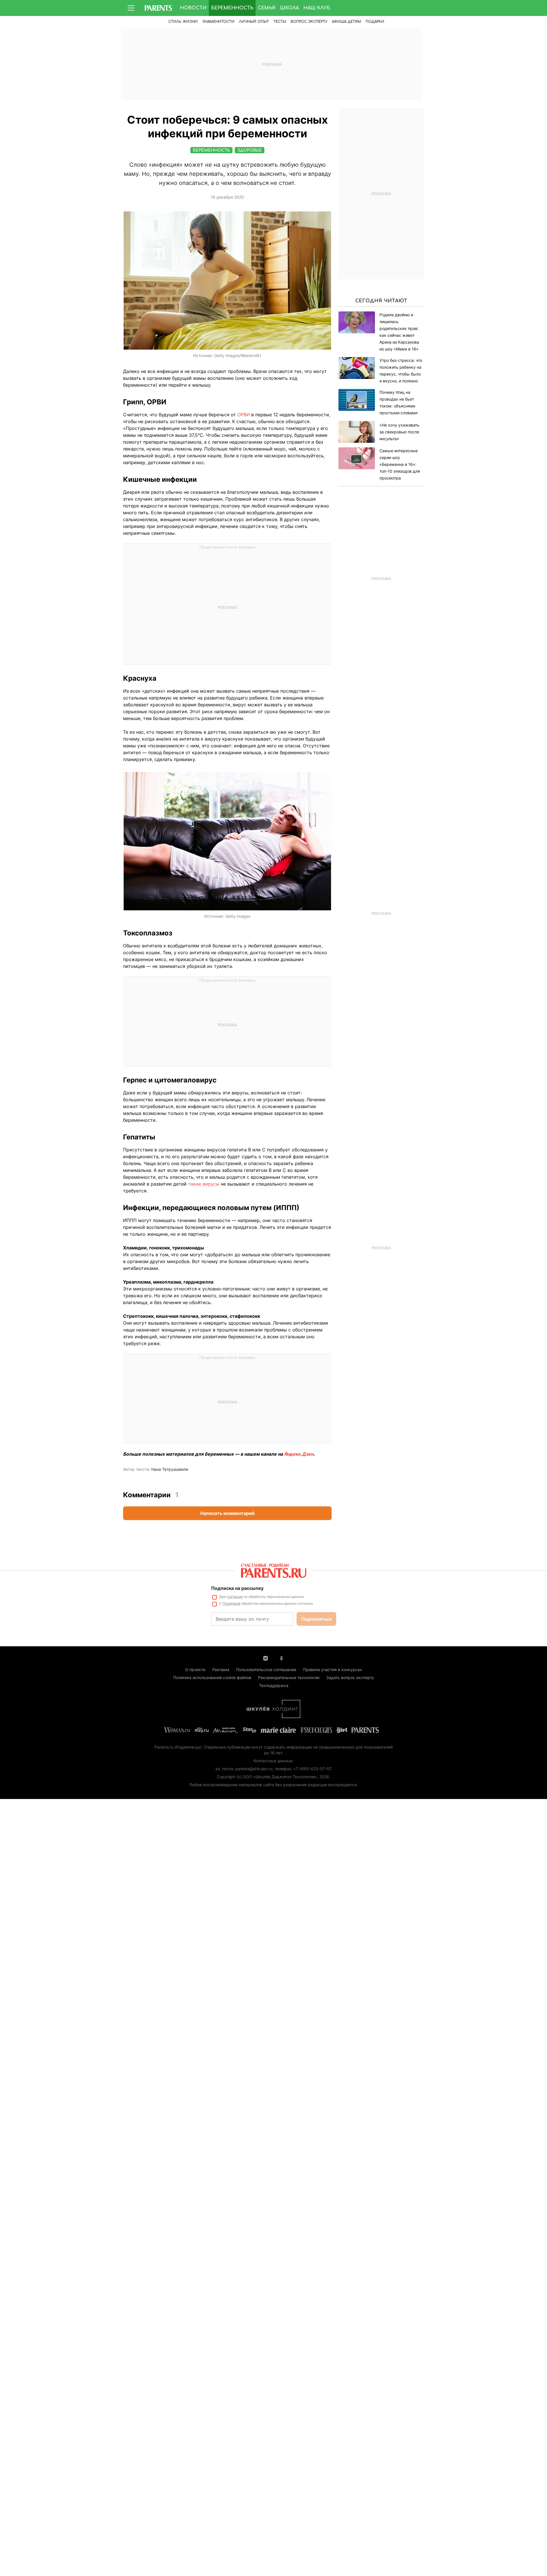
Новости (193, 8)
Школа (289, 8)
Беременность (232, 8)
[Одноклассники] (281, 1658)
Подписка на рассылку (237, 1588)
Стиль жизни (183, 22)
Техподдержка (274, 1685)
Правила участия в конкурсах (333, 1670)
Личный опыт (254, 22)
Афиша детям (346, 22)
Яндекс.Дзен (299, 1454)
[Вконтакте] (266, 1658)
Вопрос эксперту (309, 22)
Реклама (221, 1670)
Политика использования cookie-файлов (212, 1677)
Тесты (280, 22)
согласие (235, 1597)
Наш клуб (317, 8)
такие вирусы (204, 1184)
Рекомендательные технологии (289, 1677)
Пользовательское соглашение (266, 1670)
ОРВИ (244, 415)
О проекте (195, 1670)
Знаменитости (218, 22)
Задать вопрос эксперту (350, 1677)
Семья (267, 8)
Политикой (231, 1603)
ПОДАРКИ (375, 22)
